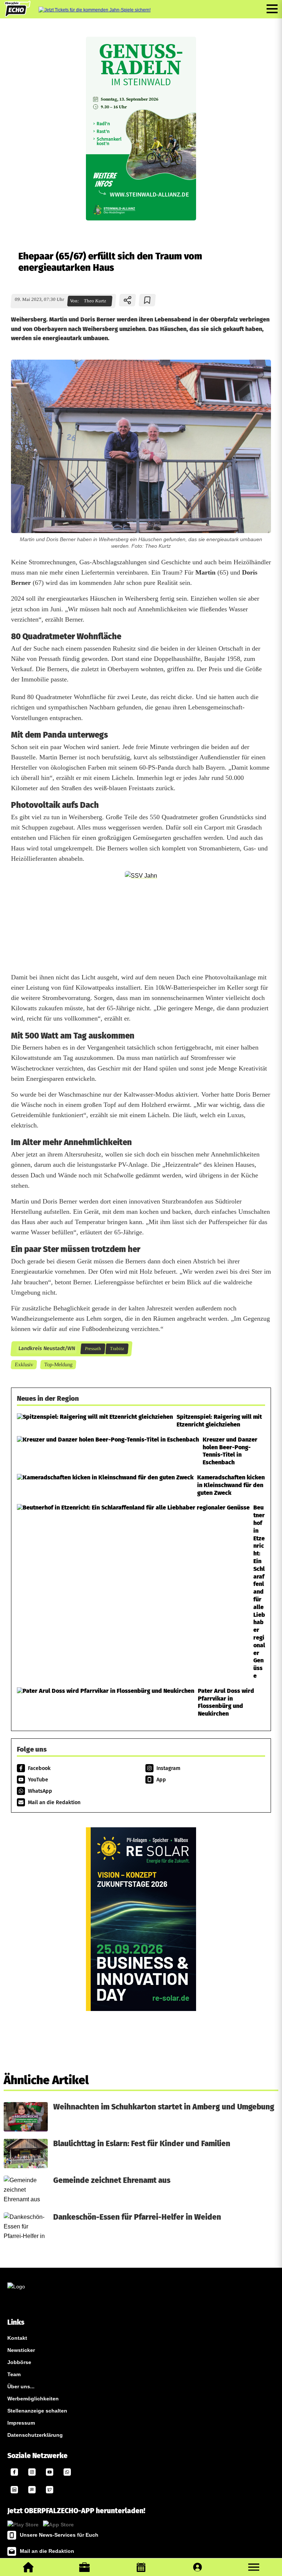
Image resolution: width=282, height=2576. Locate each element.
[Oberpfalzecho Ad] (95, 10)
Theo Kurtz (95, 301)
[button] (254, 2567)
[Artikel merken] (147, 300)
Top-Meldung (58, 1364)
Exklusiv (24, 1364)
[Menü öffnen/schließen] (272, 9)
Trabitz (117, 1349)
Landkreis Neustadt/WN (46, 1349)
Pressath (93, 1349)
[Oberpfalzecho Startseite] (17, 15)
